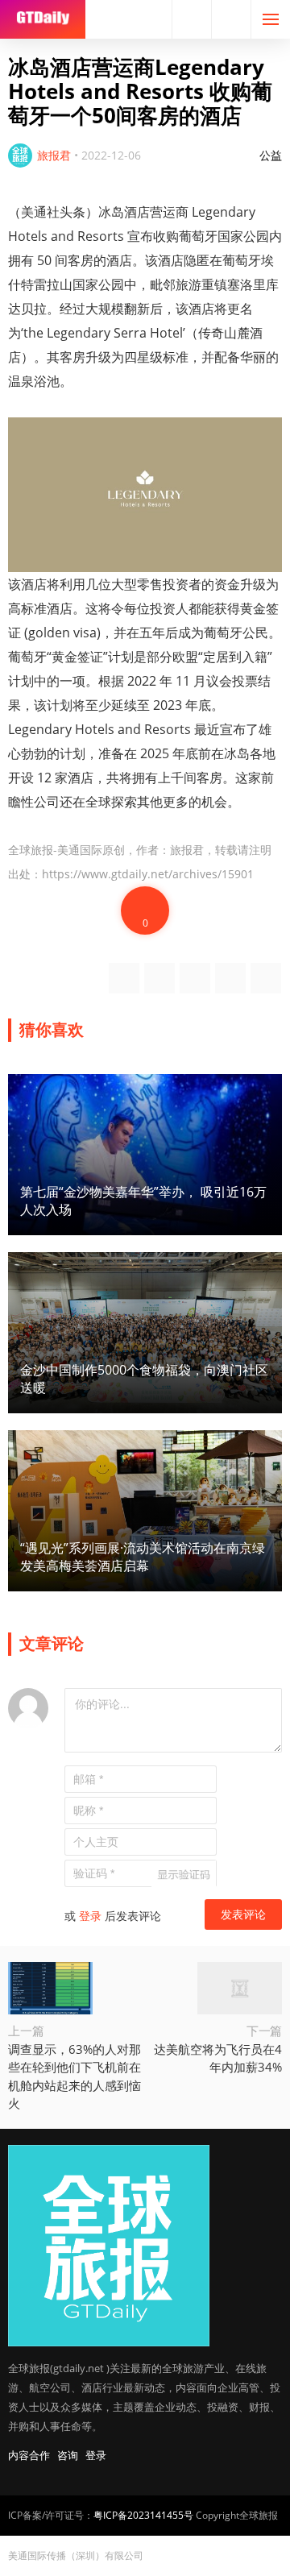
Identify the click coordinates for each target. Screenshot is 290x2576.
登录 (90, 1916)
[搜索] (192, 19)
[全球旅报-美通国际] (43, 19)
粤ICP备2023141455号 (143, 2515)
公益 (271, 155)
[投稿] (231, 19)
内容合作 (29, 2455)
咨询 (68, 2455)
